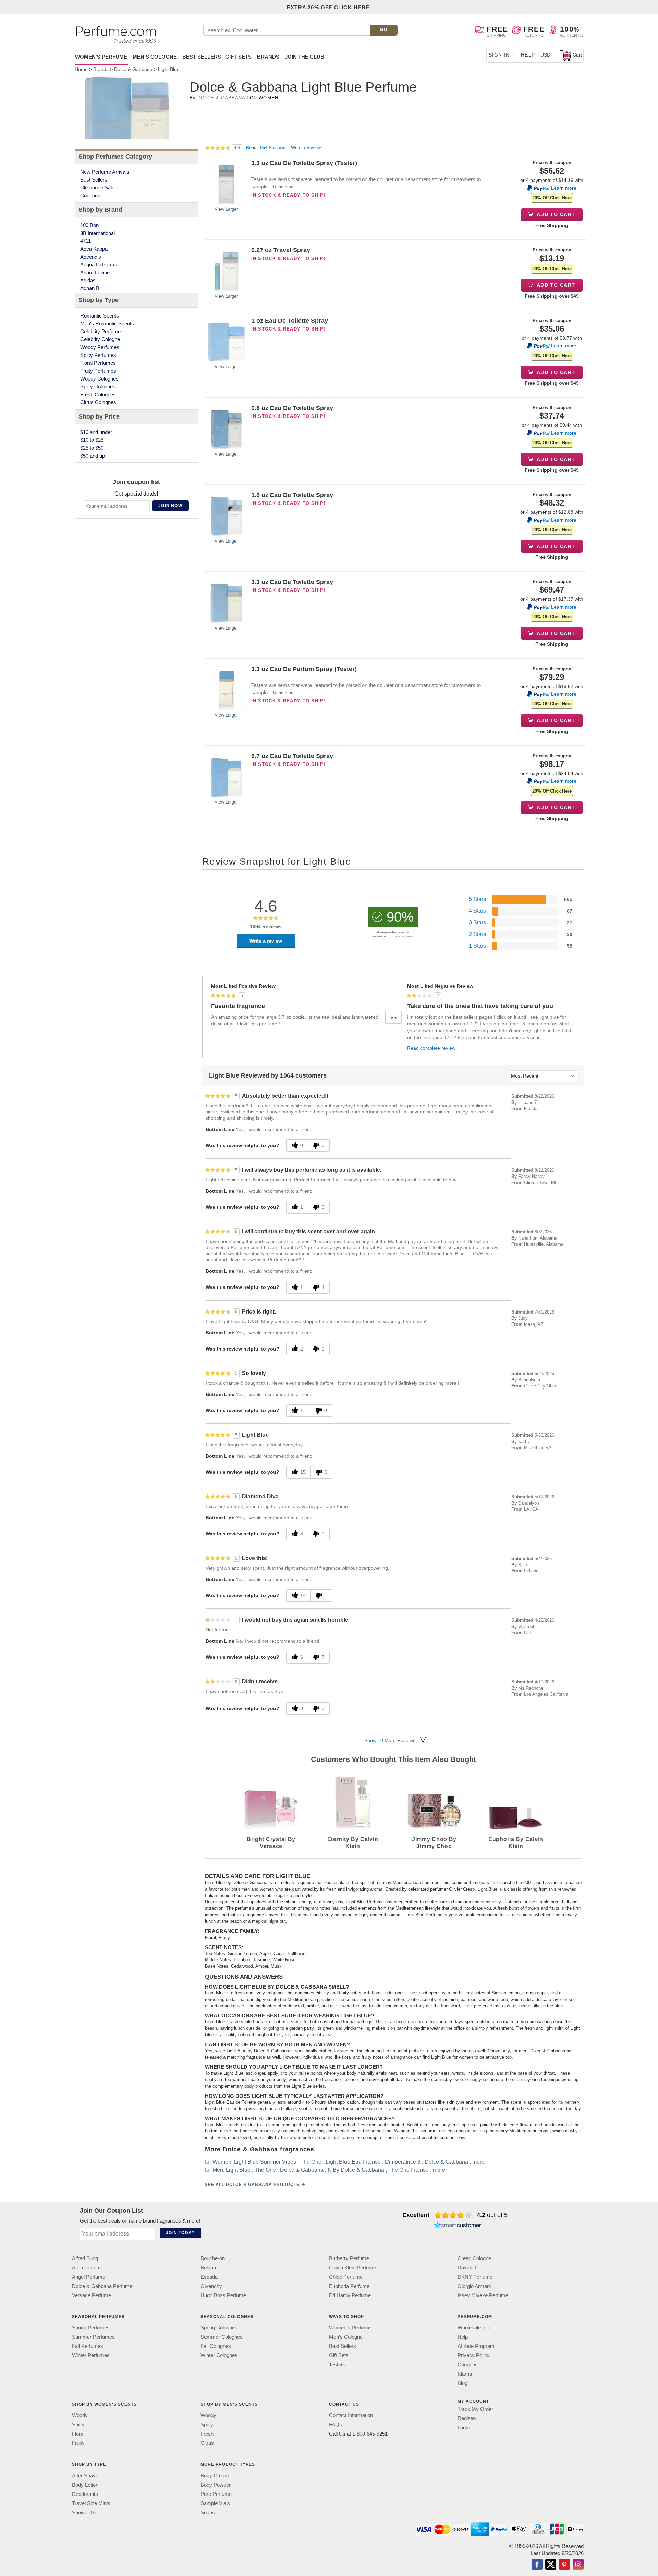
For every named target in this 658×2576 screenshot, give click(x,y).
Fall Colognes (216, 2346)
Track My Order (475, 2409)
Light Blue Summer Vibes (265, 2162)
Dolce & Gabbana (221, 98)
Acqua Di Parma (99, 265)
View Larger (226, 209)
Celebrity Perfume (100, 331)
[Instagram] (578, 2565)
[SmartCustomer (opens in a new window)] (458, 2226)
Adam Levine (95, 272)
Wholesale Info (474, 2328)
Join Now (170, 506)
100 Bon (89, 225)
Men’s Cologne (346, 2337)
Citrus (207, 2443)
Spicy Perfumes (98, 355)
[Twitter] (551, 2565)
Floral (78, 2434)
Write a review (266, 941)
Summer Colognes (222, 2337)
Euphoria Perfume (349, 2286)
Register (467, 2418)
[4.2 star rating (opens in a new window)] (453, 2215)
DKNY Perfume (475, 2277)
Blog (462, 2383)
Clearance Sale (97, 188)
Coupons (90, 195)
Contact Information (351, 2415)
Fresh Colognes (98, 394)
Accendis (91, 257)
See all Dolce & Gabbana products (252, 2185)
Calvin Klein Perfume (352, 2268)
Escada (209, 2277)
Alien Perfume (88, 2268)
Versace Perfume (92, 2295)
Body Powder (216, 2484)
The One (311, 2162)
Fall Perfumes (88, 2346)
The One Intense (409, 2170)
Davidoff (467, 2268)
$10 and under (96, 432)
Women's (101, 57)
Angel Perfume (89, 2277)
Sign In (499, 55)
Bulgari (208, 2268)
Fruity (78, 2443)
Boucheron (213, 2258)
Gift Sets (238, 57)
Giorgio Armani (474, 2286)
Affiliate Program (476, 2346)
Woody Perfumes (100, 347)
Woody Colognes (99, 379)
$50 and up (93, 456)
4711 (86, 241)
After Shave (85, 2475)
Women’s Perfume (350, 2328)
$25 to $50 (92, 448)
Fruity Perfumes (98, 371)
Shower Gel (85, 2512)
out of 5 (492, 2215)
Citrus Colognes (98, 402)
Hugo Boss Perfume (223, 2295)
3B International (98, 233)
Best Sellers (202, 57)
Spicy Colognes (98, 387)
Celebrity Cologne (100, 339)
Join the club (304, 57)
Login (464, 2428)
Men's (155, 57)
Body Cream (215, 2475)
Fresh (207, 2434)
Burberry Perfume (349, 2258)
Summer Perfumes (93, 2337)
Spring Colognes (219, 2328)
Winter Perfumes (91, 2355)
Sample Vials (215, 2503)
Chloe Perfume (346, 2277)
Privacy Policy (474, 2355)
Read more (284, 187)
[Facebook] (537, 2565)
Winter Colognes (219, 2355)
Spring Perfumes (91, 2328)
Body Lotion (85, 2484)
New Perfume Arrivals (105, 172)
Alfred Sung (85, 2258)
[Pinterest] (564, 2565)
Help (528, 55)
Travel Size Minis (91, 2503)
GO (384, 30)
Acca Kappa (94, 249)
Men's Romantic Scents (107, 323)
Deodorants (85, 2494)
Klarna (465, 2374)
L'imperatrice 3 (403, 2162)
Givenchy (211, 2286)
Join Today (180, 2233)
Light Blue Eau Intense (353, 2162)
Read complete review (431, 1048)
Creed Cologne (474, 2258)
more (478, 2162)
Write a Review (306, 147)
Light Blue (238, 2170)
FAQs (336, 2424)
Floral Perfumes (98, 363)
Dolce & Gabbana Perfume (102, 2286)
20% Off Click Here (552, 198)
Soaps (208, 2512)
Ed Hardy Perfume (350, 2295)
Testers (337, 2365)
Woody (80, 2415)
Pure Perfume (216, 2494)
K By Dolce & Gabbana (356, 2170)
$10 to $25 (92, 440)
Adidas (88, 280)
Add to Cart (555, 214)
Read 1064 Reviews (266, 147)
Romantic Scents (100, 316)
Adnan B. (90, 288)
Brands (268, 57)
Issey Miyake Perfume (483, 2295)
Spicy (78, 2424)
